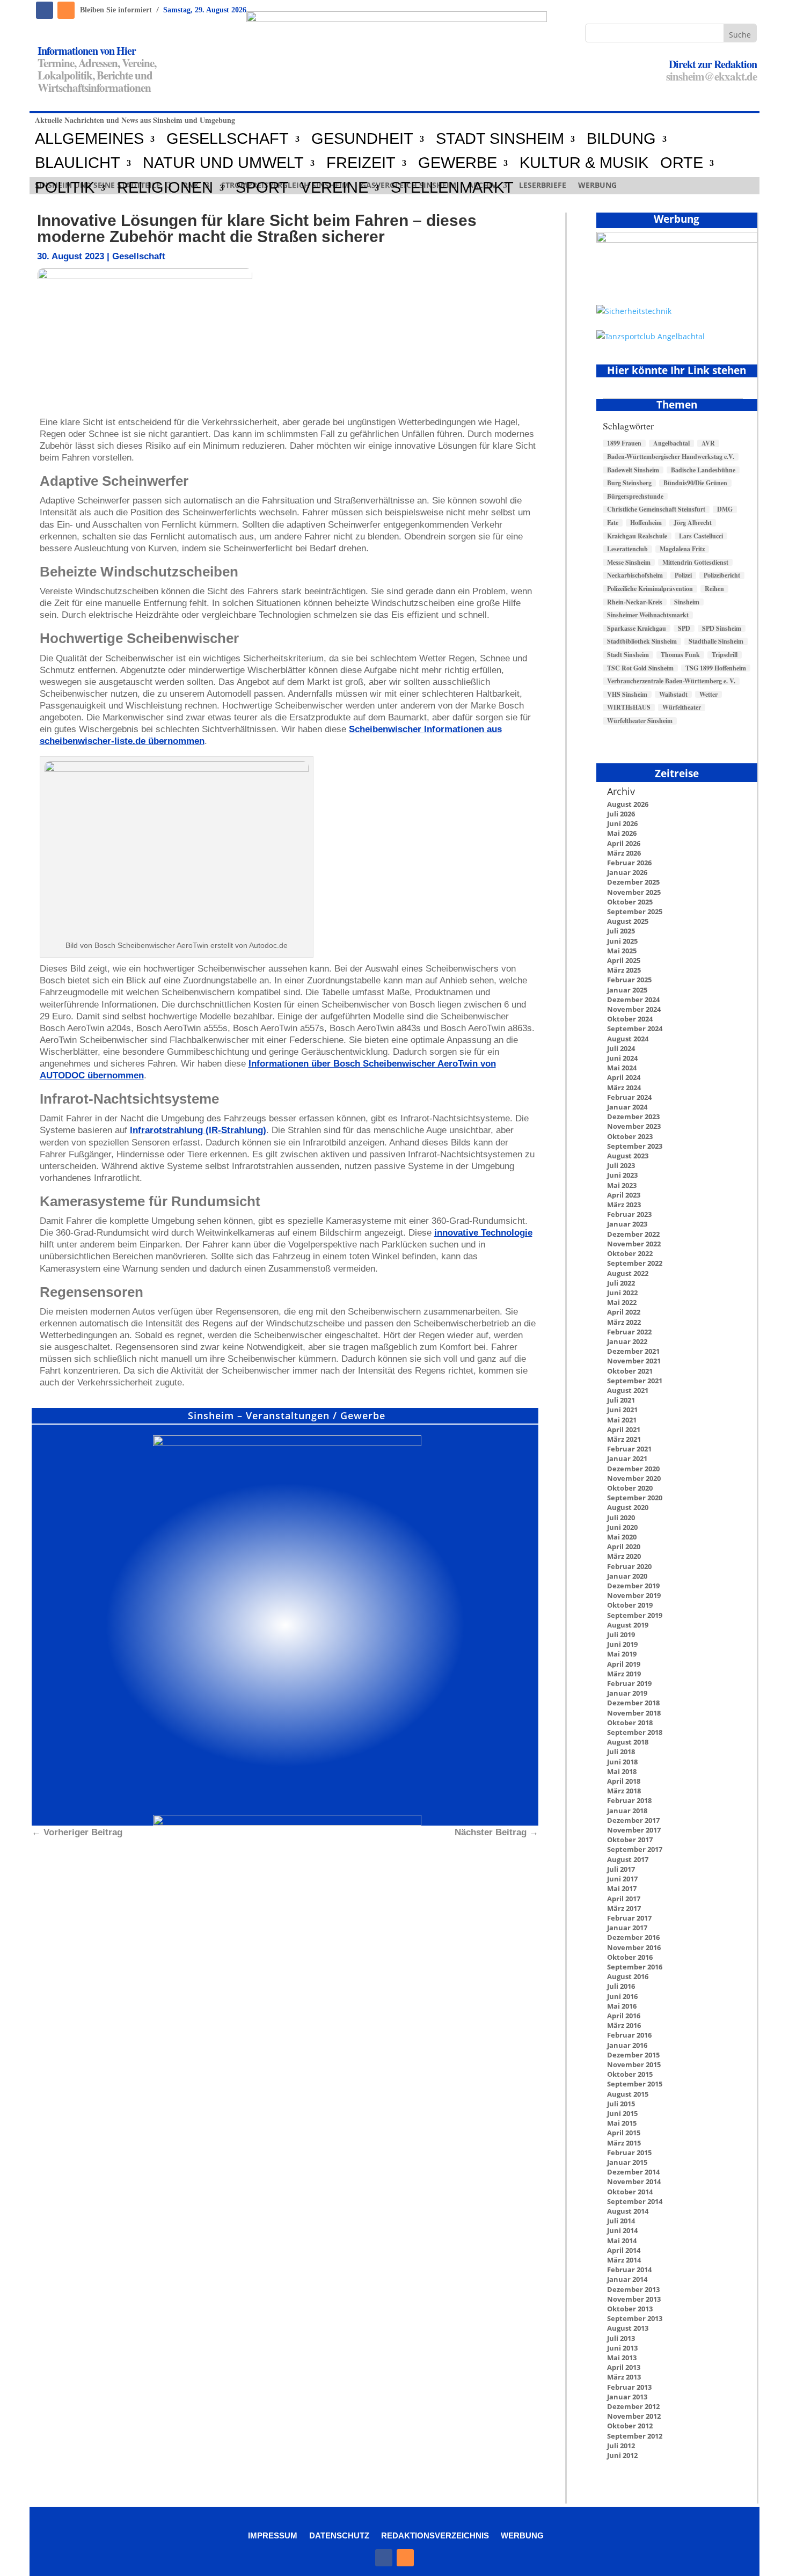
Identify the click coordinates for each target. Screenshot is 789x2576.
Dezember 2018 (633, 1703)
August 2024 (628, 1039)
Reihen (714, 589)
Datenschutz (339, 2535)
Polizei (683, 575)
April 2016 (624, 2016)
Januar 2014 (627, 2279)
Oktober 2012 (630, 2426)
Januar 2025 (627, 990)
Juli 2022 (621, 1283)
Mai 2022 (622, 1302)
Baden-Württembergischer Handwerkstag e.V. (671, 457)
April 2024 (624, 1077)
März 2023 (624, 1205)
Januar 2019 (627, 1693)
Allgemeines (89, 139)
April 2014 (624, 2250)
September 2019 (635, 1615)
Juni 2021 (622, 1410)
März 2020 (624, 1556)
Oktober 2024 (630, 1019)
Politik (65, 188)
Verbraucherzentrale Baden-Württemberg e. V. (671, 681)
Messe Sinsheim (629, 563)
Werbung (522, 2535)
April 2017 (624, 1899)
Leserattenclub (627, 549)
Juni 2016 (622, 1996)
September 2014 (635, 2201)
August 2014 (628, 2211)
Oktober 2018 (630, 1723)
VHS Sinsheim (627, 695)
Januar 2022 (627, 1341)
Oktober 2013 (630, 2309)
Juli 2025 (621, 931)
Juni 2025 (622, 941)
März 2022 (624, 1322)
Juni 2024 (622, 1058)
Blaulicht (78, 163)
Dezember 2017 (633, 1820)
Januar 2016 (627, 2045)
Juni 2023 (622, 1175)
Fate (613, 523)
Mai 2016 (622, 2006)
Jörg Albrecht (693, 523)
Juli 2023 (621, 1165)
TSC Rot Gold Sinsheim (640, 668)
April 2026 (624, 843)
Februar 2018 (629, 1800)
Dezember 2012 (633, 2406)
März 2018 (624, 1791)
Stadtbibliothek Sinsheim (642, 641)
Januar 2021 (627, 1458)
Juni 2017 (622, 1879)
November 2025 (634, 892)
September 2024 (635, 1028)
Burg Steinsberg (629, 483)
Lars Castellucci (701, 536)
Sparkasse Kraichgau (637, 629)
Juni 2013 (622, 2348)
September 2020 (635, 1498)
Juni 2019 (622, 1644)
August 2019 (628, 1625)
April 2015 (624, 2133)
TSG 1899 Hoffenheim (716, 668)
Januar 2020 (627, 1576)
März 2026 (624, 853)
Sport (262, 188)
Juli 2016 (621, 1986)
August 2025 (628, 921)
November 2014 (634, 2181)
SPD (684, 629)
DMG (725, 509)
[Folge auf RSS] (66, 10)
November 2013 (634, 2299)
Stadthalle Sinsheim (716, 641)
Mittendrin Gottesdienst (695, 563)
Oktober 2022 (630, 1253)
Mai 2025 (622, 951)
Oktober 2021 (630, 1371)
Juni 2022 (622, 1293)
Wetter (708, 695)
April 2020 (624, 1546)
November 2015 (634, 2064)
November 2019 (634, 1595)
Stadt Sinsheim (628, 655)
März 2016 (624, 2025)
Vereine (334, 188)
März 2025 (624, 970)
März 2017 (624, 1908)
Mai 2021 (622, 1420)
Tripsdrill (725, 655)
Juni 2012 (622, 2455)
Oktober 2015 (630, 2074)
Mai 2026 (622, 833)
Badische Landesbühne (703, 470)
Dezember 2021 (633, 1351)
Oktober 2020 (630, 1488)
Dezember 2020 (633, 1469)
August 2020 (628, 1507)
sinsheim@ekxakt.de (711, 76)
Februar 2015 (629, 2152)
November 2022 (634, 1244)
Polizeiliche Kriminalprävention (650, 589)
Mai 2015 (622, 2123)
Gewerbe (458, 163)
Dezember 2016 (633, 1937)
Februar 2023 (629, 1214)
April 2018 (624, 1781)
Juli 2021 (621, 1400)
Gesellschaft (228, 139)
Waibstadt (673, 695)
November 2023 (634, 1126)
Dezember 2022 (633, 1234)
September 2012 (635, 2436)
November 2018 (634, 1713)
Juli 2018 (621, 1752)
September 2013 (635, 2318)
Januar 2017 (627, 1928)
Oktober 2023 (630, 1136)
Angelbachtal (671, 443)
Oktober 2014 (630, 2192)
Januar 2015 (627, 2162)
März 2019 (624, 1674)
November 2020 (634, 1478)
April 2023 (624, 1195)
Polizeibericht (722, 575)
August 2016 (628, 1976)
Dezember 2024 (633, 999)
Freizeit (361, 163)
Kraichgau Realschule (637, 536)
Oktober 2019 (630, 1605)
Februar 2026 (629, 863)
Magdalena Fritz (682, 549)
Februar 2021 (629, 1449)
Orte (682, 163)
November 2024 (634, 1009)
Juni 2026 (622, 823)
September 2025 (635, 911)
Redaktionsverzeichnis (435, 2535)
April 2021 (624, 1429)
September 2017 (635, 1849)
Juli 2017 (621, 1869)
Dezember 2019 (633, 1586)
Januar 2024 (627, 1107)
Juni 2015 (622, 2113)
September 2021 (635, 1381)
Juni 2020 (622, 1527)
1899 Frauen (624, 443)
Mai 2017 (622, 1888)
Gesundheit (362, 139)
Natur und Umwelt (223, 163)
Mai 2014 (622, 2241)
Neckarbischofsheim (635, 575)
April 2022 (624, 1312)
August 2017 (628, 1859)
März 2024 (624, 1088)
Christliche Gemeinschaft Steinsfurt (656, 509)
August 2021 (628, 1390)
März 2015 (624, 2143)
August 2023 (628, 1156)
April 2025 (624, 960)
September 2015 (635, 2084)
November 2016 (634, 1947)
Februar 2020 (629, 1566)
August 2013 (628, 2328)
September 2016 (635, 1967)
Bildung (621, 139)
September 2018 (635, 1732)
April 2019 (624, 1664)
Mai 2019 (622, 1654)
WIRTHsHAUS (629, 707)
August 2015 (628, 2094)
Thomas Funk (680, 655)
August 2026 (628, 804)
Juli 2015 (621, 2104)
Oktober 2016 (630, 1957)
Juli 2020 (621, 1517)
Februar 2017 (629, 1918)
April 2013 (624, 2367)
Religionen (165, 188)
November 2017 (634, 1830)
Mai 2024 (622, 1068)
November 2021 (634, 1361)
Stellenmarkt (452, 188)
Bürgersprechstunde (635, 497)
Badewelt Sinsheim (633, 470)
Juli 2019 (621, 1634)
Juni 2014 (622, 2230)
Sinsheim (687, 602)
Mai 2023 (622, 1185)
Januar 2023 (627, 1224)
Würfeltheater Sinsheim (640, 721)
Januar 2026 (627, 872)
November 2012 (634, 2416)
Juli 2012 (621, 2446)
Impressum (273, 2535)
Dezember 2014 (633, 2172)
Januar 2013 (627, 2397)
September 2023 (635, 1146)
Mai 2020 (622, 1537)
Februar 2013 (629, 2387)
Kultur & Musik (584, 163)
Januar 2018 (627, 1811)
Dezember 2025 (633, 882)
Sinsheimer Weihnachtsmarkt (648, 615)
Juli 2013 (621, 2338)
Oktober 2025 (630, 902)
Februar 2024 (629, 1097)
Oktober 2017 (630, 1840)
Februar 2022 (629, 1332)
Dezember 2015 (633, 2055)
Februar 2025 (629, 980)
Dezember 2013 (633, 2289)
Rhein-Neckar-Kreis (635, 602)
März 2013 (624, 2377)
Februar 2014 (629, 2269)
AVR (708, 443)
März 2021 (624, 1439)
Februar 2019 (629, 1683)
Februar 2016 (629, 2035)
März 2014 (624, 2260)
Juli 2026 (621, 814)
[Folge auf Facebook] (45, 10)
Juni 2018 (622, 1762)
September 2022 (635, 1263)
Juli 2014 (621, 2221)
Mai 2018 (622, 1771)
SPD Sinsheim (722, 629)
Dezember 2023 (633, 1116)
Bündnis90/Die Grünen (695, 483)
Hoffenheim (646, 523)
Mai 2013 (622, 2358)
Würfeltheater (682, 707)
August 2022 (628, 1273)
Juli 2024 (621, 1048)
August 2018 (628, 1742)
